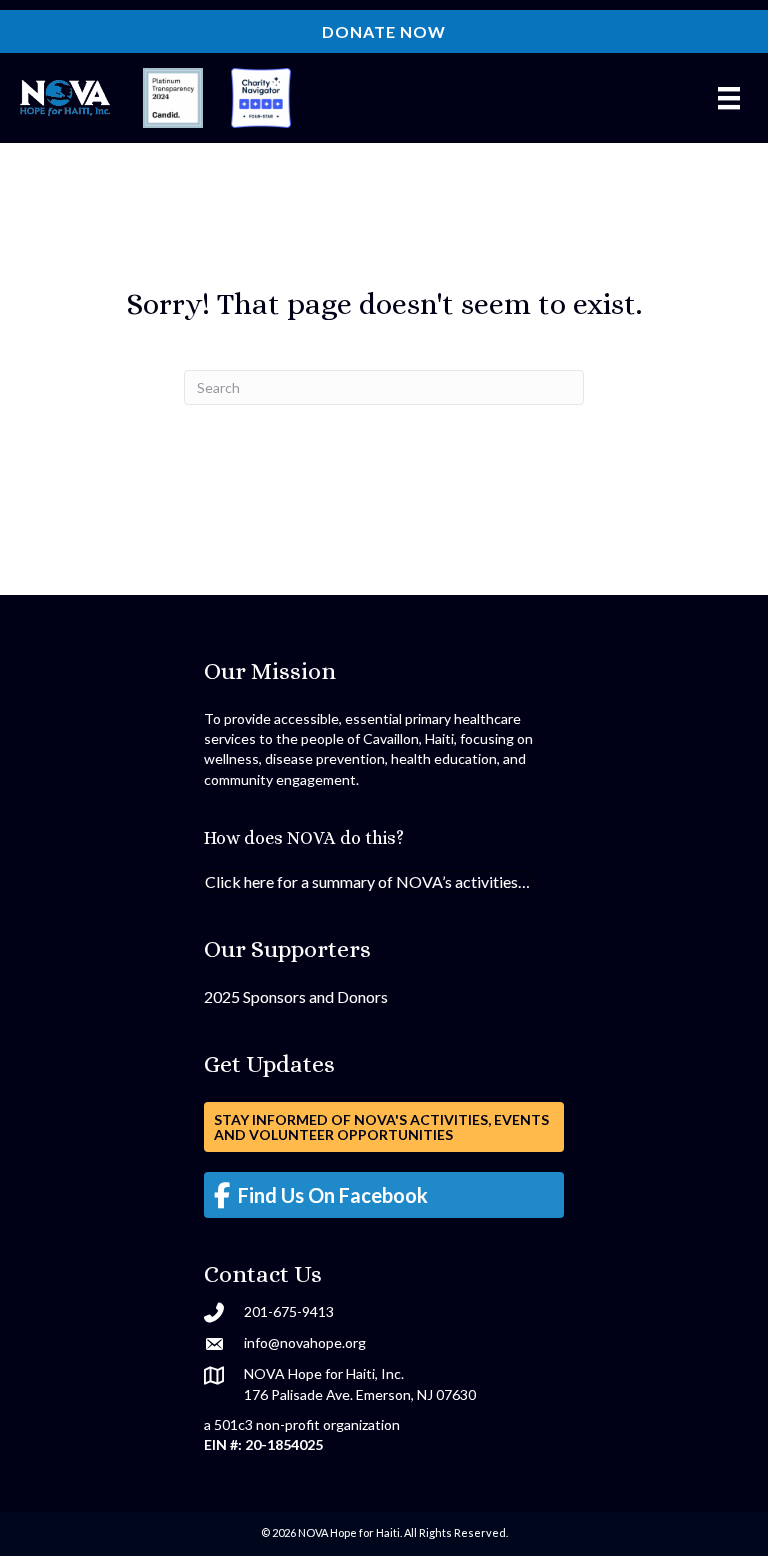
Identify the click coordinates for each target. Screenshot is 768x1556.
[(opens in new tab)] (173, 96)
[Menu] (729, 98)
